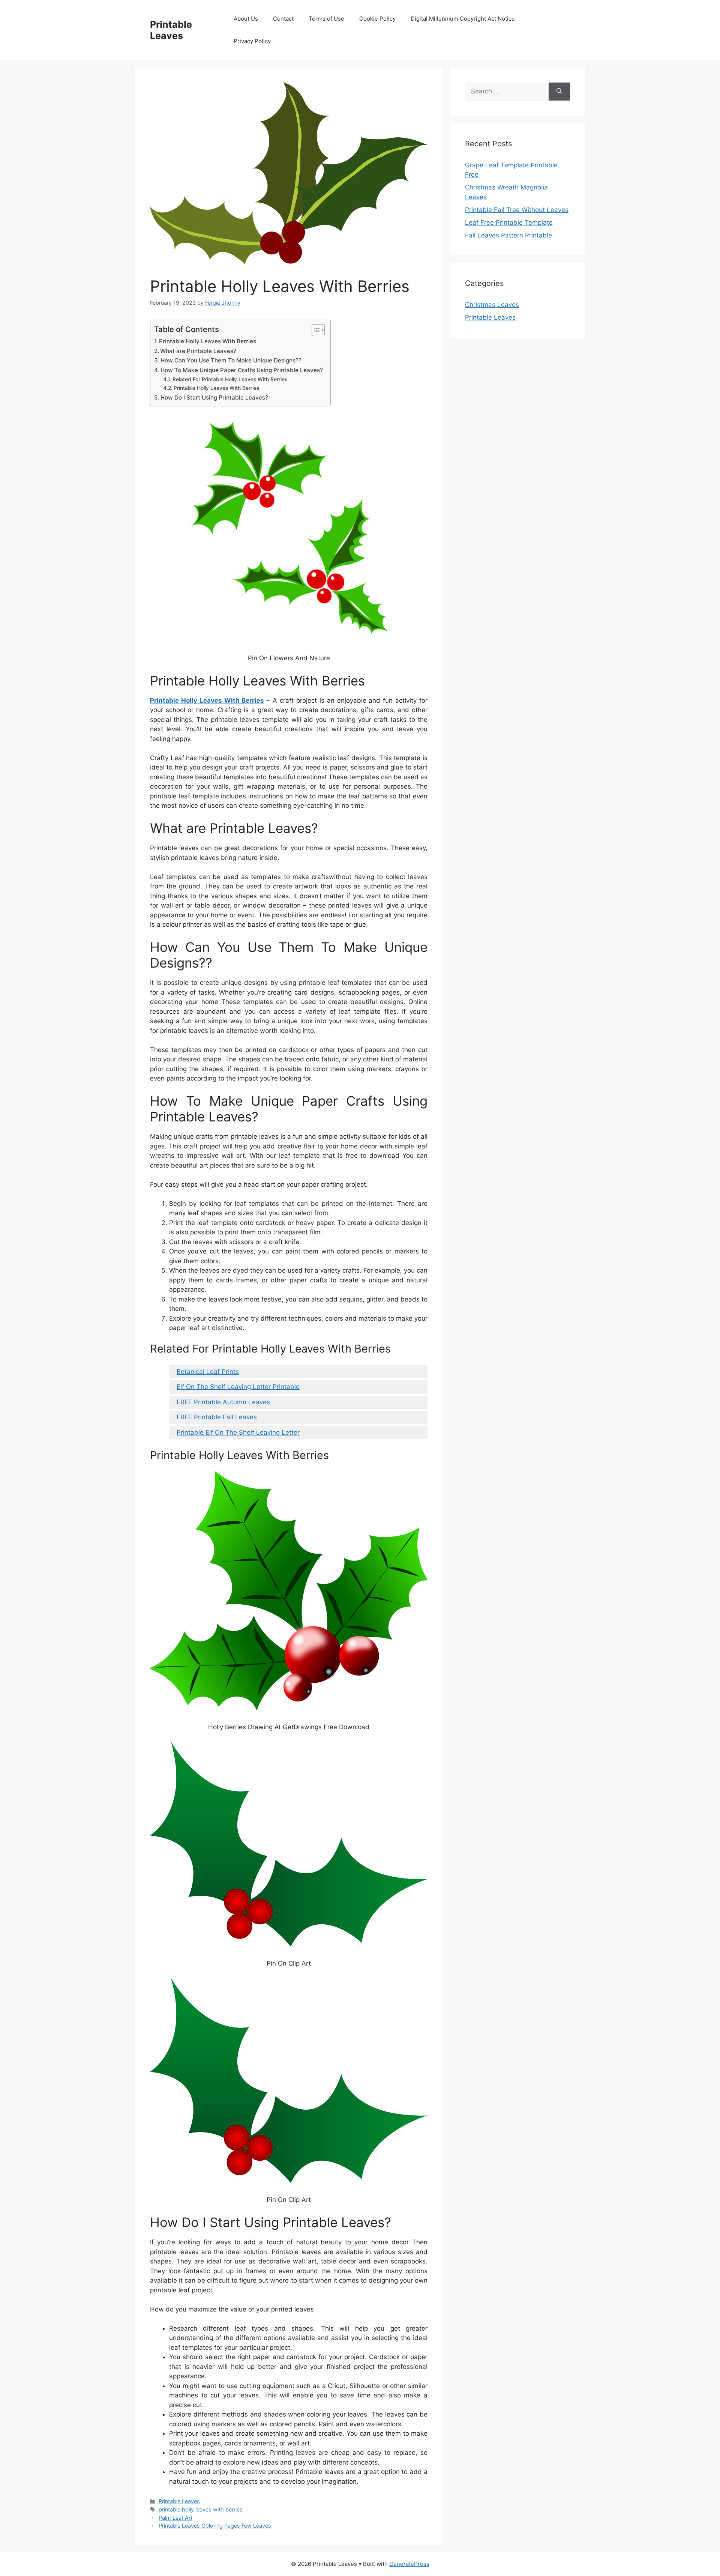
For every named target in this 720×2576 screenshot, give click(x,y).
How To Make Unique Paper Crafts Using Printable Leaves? (242, 370)
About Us (246, 19)
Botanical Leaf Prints (208, 1372)
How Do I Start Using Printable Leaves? (214, 398)
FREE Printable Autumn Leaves (223, 1402)
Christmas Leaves (492, 305)
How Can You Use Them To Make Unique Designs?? (231, 360)
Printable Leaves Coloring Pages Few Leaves (215, 2526)
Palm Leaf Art (175, 2518)
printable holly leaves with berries (201, 2509)
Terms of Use (326, 19)
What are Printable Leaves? (198, 351)
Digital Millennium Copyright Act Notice (463, 19)
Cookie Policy (377, 19)
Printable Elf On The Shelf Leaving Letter (238, 1432)
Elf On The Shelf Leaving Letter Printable (238, 1387)
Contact (283, 19)
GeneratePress (409, 2564)
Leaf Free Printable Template (509, 222)
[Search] (559, 92)
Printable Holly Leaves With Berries (208, 341)
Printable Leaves (171, 30)
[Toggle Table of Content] (314, 330)
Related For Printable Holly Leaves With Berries (230, 379)
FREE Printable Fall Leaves (217, 1417)
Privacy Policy (252, 41)
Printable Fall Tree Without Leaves (517, 210)
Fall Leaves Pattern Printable (508, 235)
